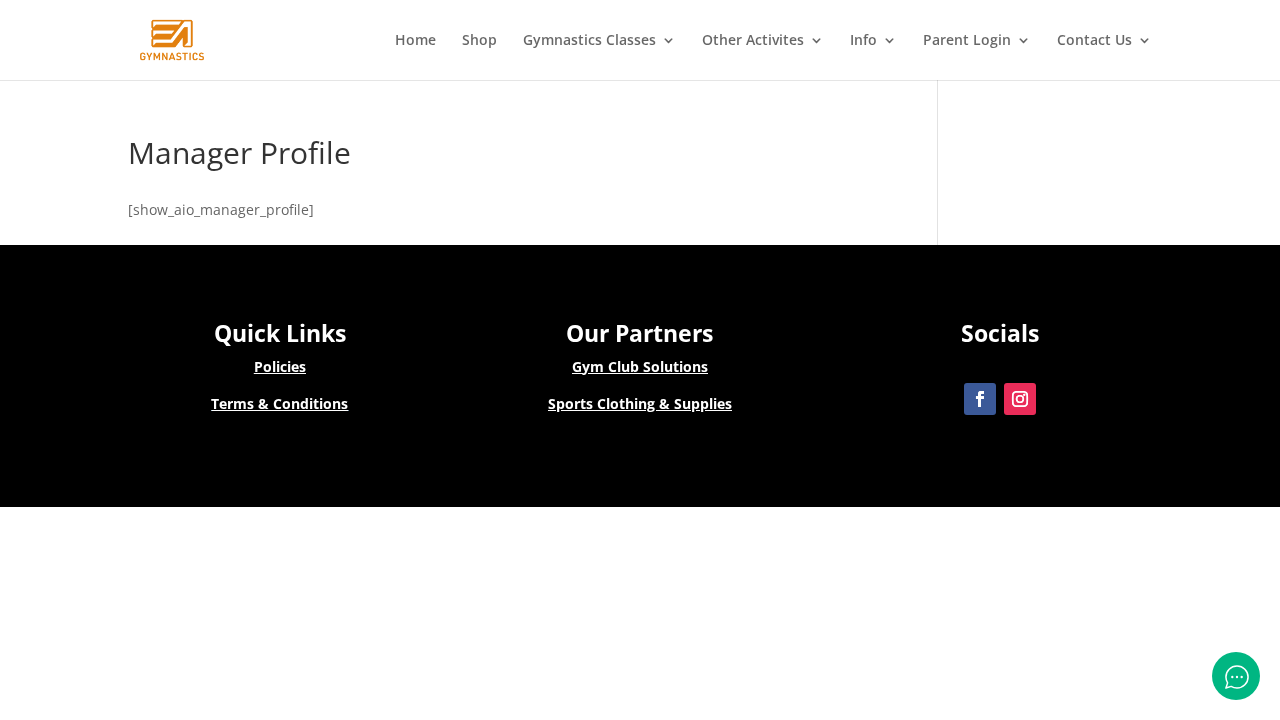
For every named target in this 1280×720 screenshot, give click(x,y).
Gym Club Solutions (640, 366)
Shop (479, 41)
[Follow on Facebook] (980, 399)
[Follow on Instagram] (1020, 399)
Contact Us (1094, 41)
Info (863, 41)
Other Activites (753, 41)
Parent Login (967, 41)
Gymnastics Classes (589, 41)
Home (415, 41)
